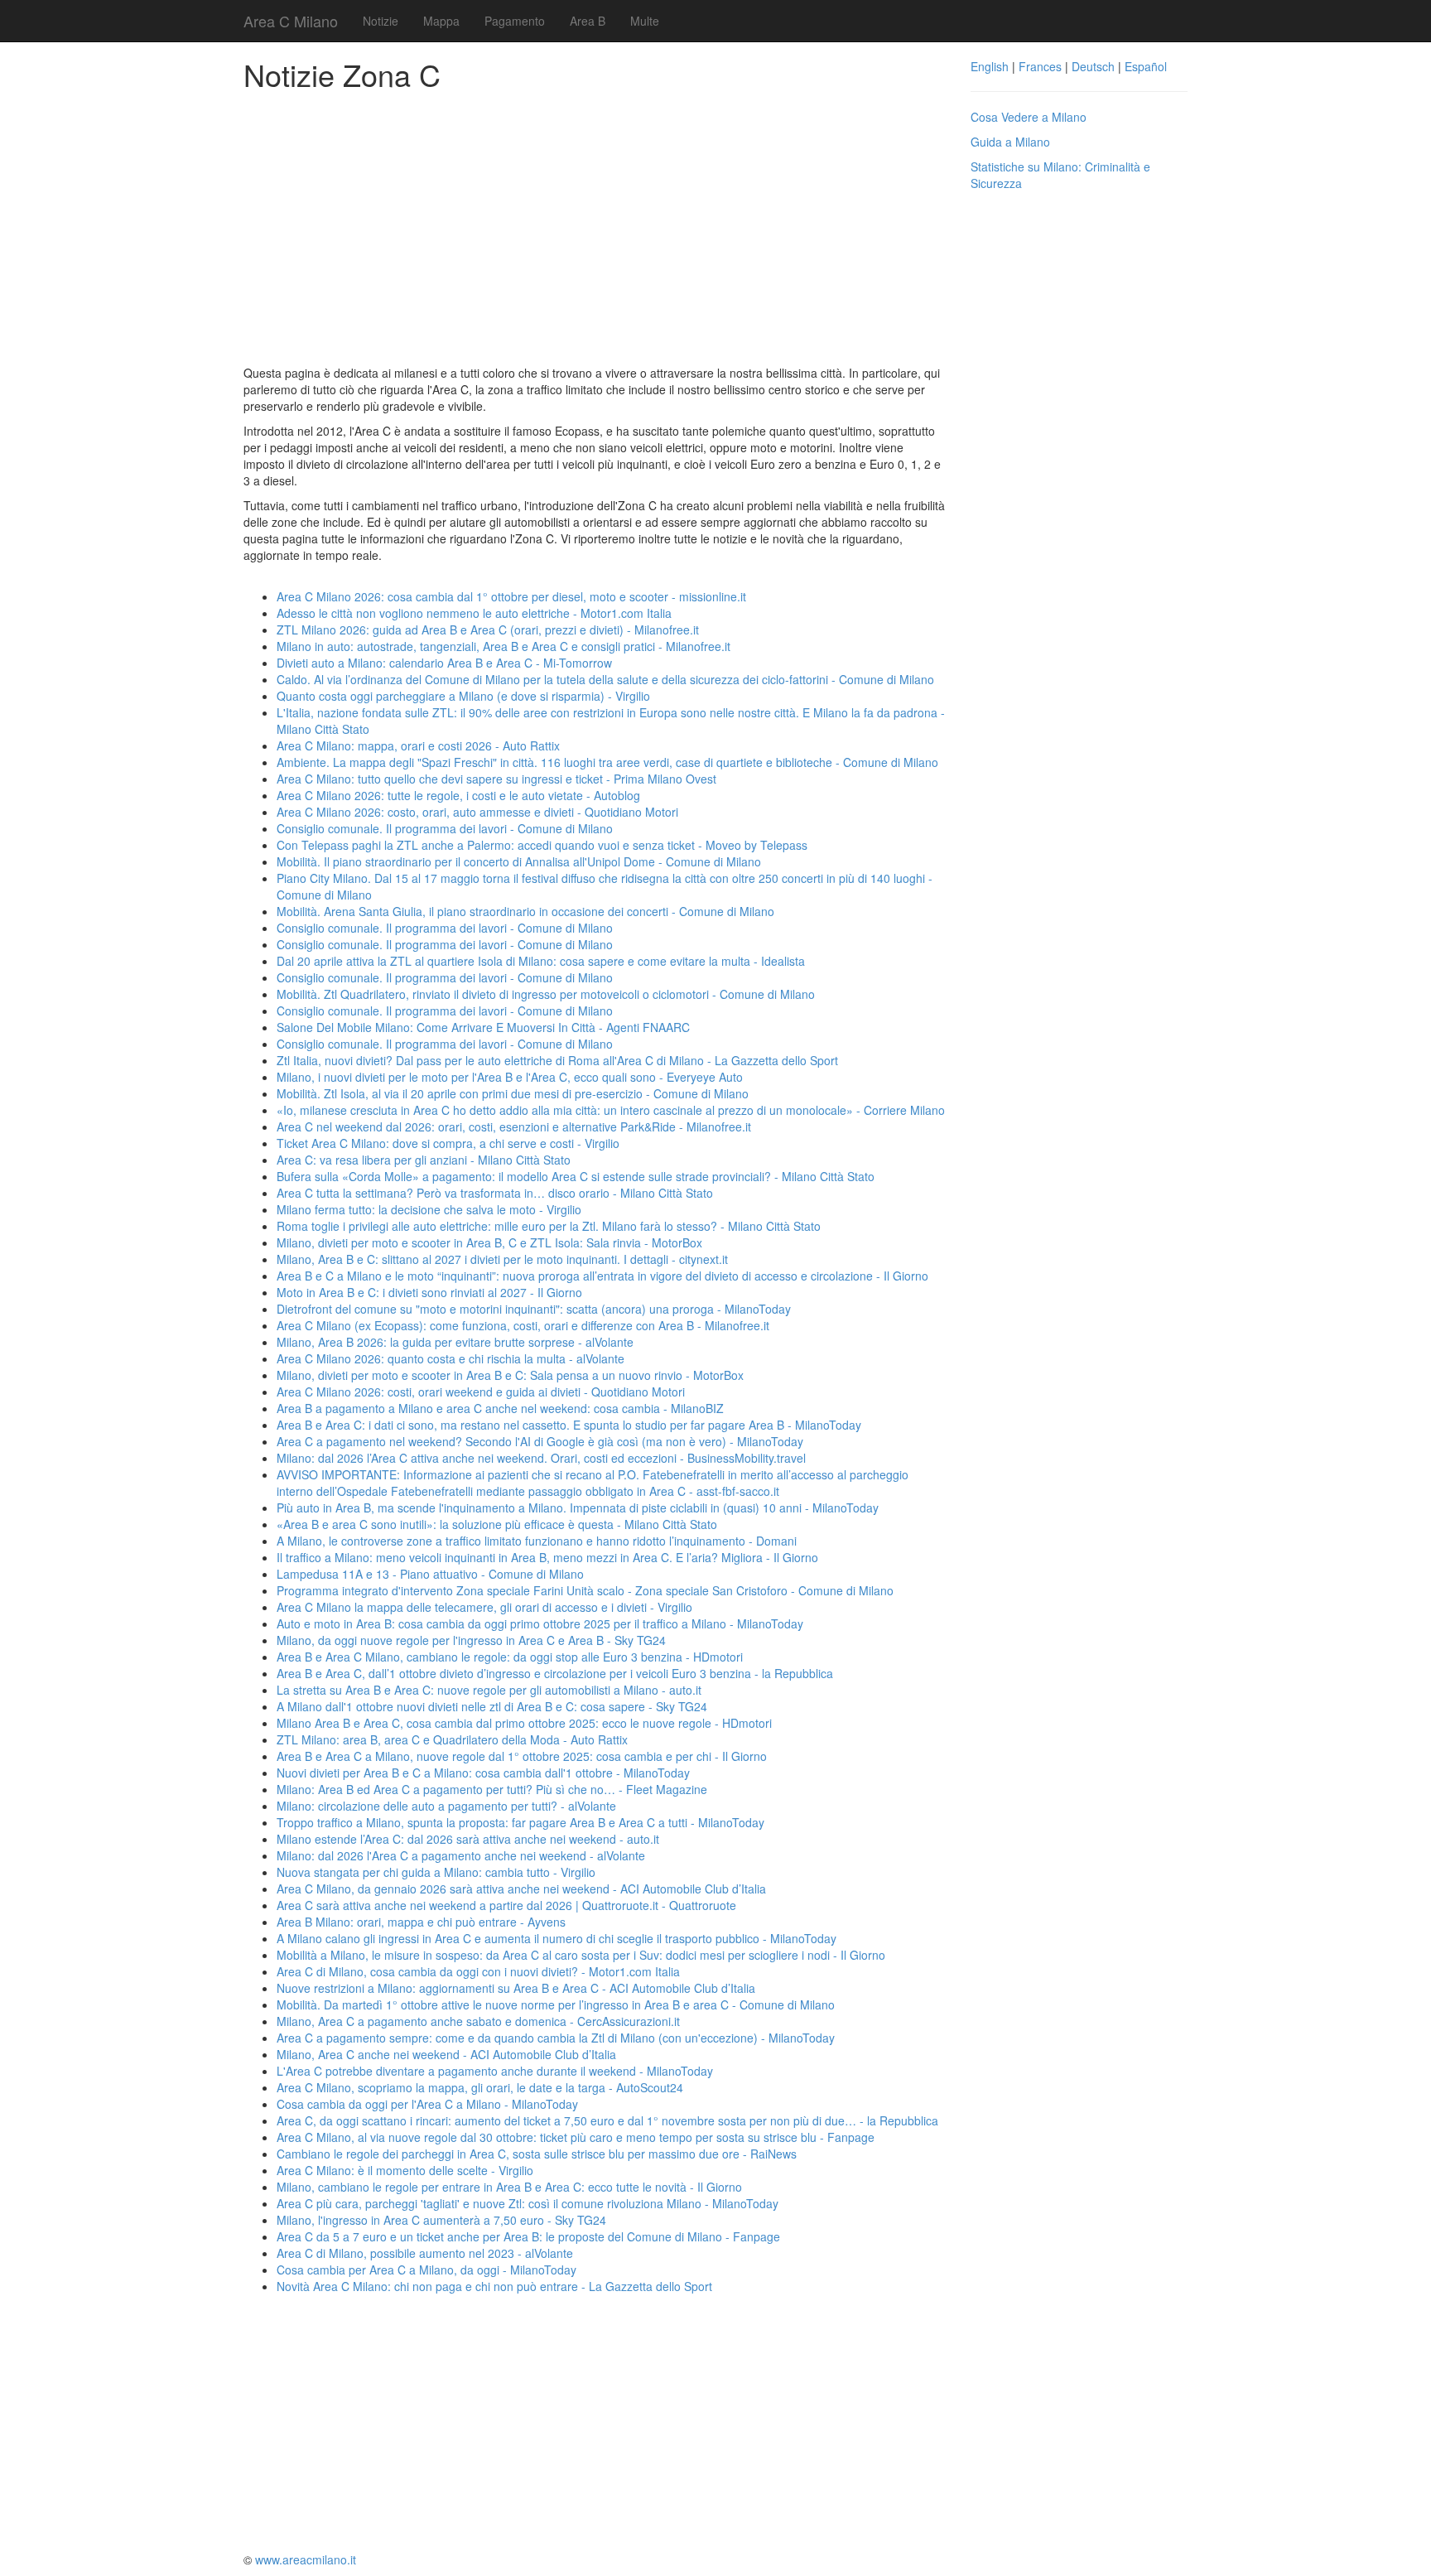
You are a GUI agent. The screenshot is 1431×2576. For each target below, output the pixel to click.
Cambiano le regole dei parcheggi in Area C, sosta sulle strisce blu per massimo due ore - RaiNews (537, 2154)
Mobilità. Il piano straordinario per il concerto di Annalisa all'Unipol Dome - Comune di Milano (519, 861)
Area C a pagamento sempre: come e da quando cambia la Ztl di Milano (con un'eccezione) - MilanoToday (556, 2038)
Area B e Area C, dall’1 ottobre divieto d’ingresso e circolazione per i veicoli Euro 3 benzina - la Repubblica (555, 1673)
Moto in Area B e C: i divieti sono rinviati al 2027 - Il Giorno (429, 1292)
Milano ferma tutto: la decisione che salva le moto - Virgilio (429, 1209)
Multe (645, 21)
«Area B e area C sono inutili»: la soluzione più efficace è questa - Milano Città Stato (497, 1524)
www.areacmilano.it (306, 2559)
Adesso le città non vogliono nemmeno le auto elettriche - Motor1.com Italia (474, 613)
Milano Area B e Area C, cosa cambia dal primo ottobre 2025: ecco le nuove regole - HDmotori (524, 1723)
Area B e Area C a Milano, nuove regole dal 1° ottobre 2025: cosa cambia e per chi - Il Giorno (522, 1756)
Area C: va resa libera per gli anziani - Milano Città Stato (424, 1160)
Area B (588, 21)
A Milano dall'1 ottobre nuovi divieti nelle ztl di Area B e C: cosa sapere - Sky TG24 (492, 1706)
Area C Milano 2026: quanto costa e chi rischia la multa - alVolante (450, 1358)
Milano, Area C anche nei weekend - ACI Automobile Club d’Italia (446, 2054)
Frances (1040, 66)
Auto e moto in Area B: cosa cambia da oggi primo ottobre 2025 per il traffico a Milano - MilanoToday (540, 1623)
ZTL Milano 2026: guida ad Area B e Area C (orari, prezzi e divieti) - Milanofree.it (488, 630)
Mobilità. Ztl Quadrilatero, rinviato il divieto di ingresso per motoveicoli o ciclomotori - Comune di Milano (546, 994)
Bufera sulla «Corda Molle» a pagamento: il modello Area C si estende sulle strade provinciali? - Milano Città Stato (576, 1176)
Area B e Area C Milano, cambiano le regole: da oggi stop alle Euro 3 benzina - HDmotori (510, 1657)
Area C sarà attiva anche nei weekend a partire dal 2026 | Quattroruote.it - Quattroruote (506, 1905)
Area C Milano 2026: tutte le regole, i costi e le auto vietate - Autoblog (458, 795)
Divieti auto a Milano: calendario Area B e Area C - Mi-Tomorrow (444, 663)
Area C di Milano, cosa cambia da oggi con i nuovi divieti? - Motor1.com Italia (478, 1971)
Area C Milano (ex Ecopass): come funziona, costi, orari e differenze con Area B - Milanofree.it (523, 1325)
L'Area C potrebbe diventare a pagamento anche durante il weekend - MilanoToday (495, 2071)
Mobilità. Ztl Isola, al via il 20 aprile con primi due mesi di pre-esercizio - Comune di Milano (513, 1093)
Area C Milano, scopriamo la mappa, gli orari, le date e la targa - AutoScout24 (480, 2087)
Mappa (441, 21)
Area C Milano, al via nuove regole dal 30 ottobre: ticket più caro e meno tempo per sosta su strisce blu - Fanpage (576, 2137)
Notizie (381, 21)
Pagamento (515, 21)
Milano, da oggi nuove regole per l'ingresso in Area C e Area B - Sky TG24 (471, 1640)
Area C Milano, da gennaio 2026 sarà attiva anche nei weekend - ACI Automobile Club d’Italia (521, 1889)
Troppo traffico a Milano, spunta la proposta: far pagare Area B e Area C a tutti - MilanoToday (520, 1822)
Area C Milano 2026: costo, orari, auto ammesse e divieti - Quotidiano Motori (477, 812)
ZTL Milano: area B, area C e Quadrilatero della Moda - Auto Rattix (452, 1739)
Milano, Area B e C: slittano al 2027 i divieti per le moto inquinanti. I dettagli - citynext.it (502, 1259)
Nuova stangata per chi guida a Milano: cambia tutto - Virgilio (436, 1872)
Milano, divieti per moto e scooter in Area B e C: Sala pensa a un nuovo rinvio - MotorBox (510, 1375)
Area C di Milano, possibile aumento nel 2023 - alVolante (425, 2253)
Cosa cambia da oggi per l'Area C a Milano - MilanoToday (427, 2104)
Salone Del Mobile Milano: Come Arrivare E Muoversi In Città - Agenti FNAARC (483, 1027)
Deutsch (1093, 66)
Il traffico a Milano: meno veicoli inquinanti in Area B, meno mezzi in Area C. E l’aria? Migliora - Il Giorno (547, 1557)
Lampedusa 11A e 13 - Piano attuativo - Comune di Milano (430, 1574)
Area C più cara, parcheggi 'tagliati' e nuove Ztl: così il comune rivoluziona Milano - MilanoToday (528, 2203)
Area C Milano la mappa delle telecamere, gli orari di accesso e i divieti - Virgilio (484, 1607)
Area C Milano (291, 21)
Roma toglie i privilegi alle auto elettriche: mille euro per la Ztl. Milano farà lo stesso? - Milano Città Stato (549, 1226)
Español (1146, 66)
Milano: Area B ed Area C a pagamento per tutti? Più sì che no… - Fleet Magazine (492, 1789)
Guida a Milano (1010, 142)
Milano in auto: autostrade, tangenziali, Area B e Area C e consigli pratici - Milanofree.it (503, 646)
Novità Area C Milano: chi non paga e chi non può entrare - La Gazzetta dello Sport (494, 2286)
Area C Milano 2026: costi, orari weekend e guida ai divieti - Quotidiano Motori (481, 1392)
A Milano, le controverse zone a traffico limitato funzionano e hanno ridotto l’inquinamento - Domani (537, 1541)
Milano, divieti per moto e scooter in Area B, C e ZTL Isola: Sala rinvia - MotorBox (489, 1242)
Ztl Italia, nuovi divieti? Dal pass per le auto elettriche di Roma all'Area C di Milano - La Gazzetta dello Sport (557, 1060)
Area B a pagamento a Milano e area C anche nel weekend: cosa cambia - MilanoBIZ (500, 1408)
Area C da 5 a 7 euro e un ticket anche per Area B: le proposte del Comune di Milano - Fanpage (528, 2236)
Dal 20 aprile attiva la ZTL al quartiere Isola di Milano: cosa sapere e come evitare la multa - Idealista (541, 961)
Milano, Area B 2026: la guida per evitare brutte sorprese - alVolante (455, 1342)
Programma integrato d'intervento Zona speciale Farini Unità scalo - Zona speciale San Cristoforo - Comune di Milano (585, 1590)
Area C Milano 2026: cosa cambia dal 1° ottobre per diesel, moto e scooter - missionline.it (511, 596)
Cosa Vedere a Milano (1029, 117)
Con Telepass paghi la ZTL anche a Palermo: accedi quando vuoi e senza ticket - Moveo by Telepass (542, 845)
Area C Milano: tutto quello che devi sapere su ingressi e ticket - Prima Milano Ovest (496, 779)
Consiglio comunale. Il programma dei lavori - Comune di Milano (445, 828)
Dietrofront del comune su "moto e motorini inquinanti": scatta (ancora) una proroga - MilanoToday (534, 1309)
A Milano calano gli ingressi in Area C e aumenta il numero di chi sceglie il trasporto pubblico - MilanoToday (556, 1938)
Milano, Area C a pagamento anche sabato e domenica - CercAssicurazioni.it (478, 2021)
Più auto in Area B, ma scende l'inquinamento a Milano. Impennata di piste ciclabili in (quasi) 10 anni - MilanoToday (578, 1507)
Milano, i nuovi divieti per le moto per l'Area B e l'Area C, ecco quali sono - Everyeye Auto (510, 1077)
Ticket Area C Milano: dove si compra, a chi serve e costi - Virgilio (448, 1143)
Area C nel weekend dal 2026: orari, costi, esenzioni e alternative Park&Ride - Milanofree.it (514, 1126)
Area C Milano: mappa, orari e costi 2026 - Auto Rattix (418, 745)
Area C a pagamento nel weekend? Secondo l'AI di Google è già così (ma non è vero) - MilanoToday (540, 1441)
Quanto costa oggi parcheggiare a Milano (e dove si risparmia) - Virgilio (463, 696)
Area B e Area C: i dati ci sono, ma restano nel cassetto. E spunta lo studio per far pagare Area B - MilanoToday (569, 1425)
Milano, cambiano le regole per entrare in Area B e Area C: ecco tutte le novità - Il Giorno (509, 2187)
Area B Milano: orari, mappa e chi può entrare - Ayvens (421, 1922)
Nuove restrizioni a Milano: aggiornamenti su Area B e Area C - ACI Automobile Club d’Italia (516, 1988)
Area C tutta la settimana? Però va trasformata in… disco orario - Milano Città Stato (495, 1193)
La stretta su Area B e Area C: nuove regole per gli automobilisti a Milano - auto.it (489, 1690)
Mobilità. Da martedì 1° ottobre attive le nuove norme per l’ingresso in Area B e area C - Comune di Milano (556, 2004)
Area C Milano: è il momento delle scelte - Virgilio (405, 2170)
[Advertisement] (595, 224)
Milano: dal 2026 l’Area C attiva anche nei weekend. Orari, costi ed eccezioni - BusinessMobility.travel (541, 1458)
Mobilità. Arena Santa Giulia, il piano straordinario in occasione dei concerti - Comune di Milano (525, 911)
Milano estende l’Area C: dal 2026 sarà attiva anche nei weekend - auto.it (468, 1839)
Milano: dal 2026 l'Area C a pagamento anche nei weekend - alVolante (461, 1855)
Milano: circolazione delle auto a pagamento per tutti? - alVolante (446, 1806)
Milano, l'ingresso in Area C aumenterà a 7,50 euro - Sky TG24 (441, 2220)
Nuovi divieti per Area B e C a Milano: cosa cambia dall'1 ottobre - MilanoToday (483, 1773)
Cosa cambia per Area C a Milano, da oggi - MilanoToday (426, 2270)
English (990, 66)
